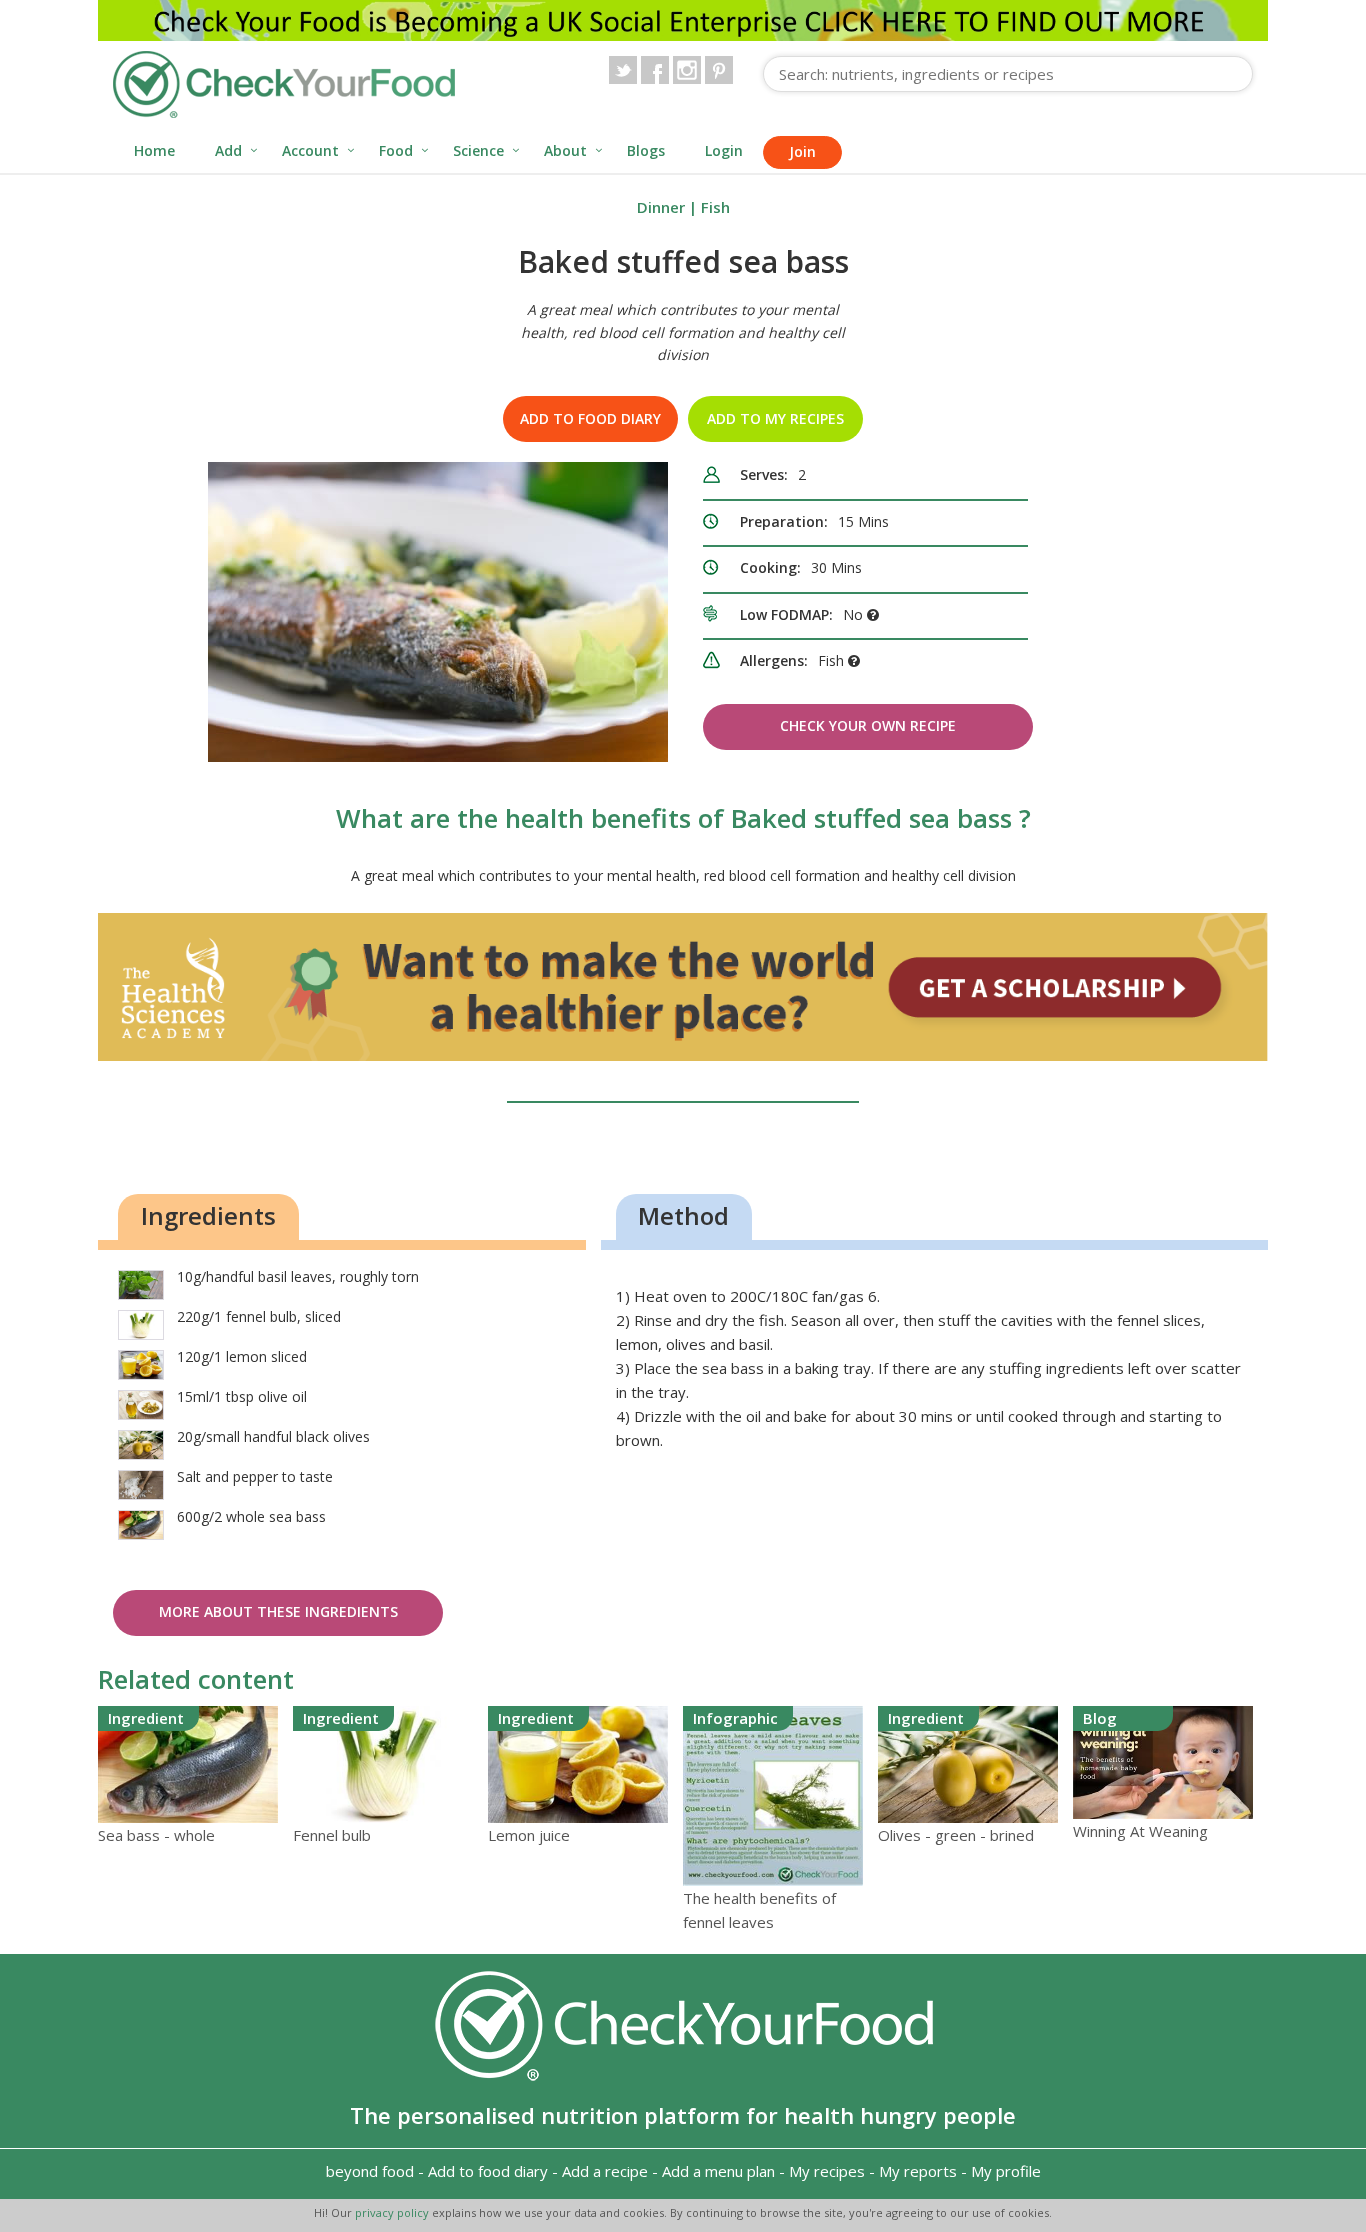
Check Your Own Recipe (868, 725)
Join (802, 151)
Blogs (646, 150)
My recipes (827, 2171)
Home (154, 150)
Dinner (661, 207)
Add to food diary (590, 418)
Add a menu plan (718, 2171)
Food (396, 150)
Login (724, 150)
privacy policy (393, 2212)
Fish (715, 207)
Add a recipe (605, 2171)
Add (228, 150)
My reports (918, 2171)
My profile (1006, 2171)
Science (478, 150)
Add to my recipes (775, 418)
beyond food (370, 2171)
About (565, 150)
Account (310, 150)
